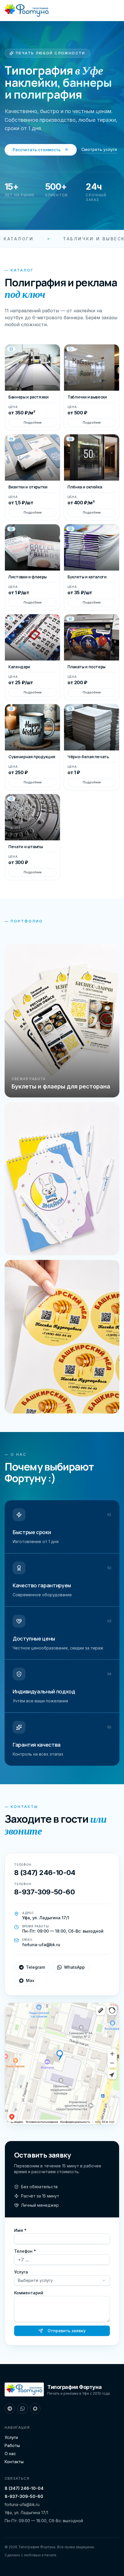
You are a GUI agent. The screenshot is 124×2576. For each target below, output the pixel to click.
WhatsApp (74, 1967)
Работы (12, 2445)
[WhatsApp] (22, 2409)
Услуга (21, 2272)
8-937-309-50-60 (24, 2496)
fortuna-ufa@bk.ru (22, 2504)
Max (30, 1980)
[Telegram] (10, 2409)
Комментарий (29, 2293)
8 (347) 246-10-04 (24, 2488)
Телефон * (25, 2251)
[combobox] (62, 2280)
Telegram (35, 1967)
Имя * (20, 2230)
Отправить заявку (67, 2331)
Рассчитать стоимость (37, 150)
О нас (10, 2454)
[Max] (35, 2409)
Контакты (14, 2462)
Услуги (11, 2437)
